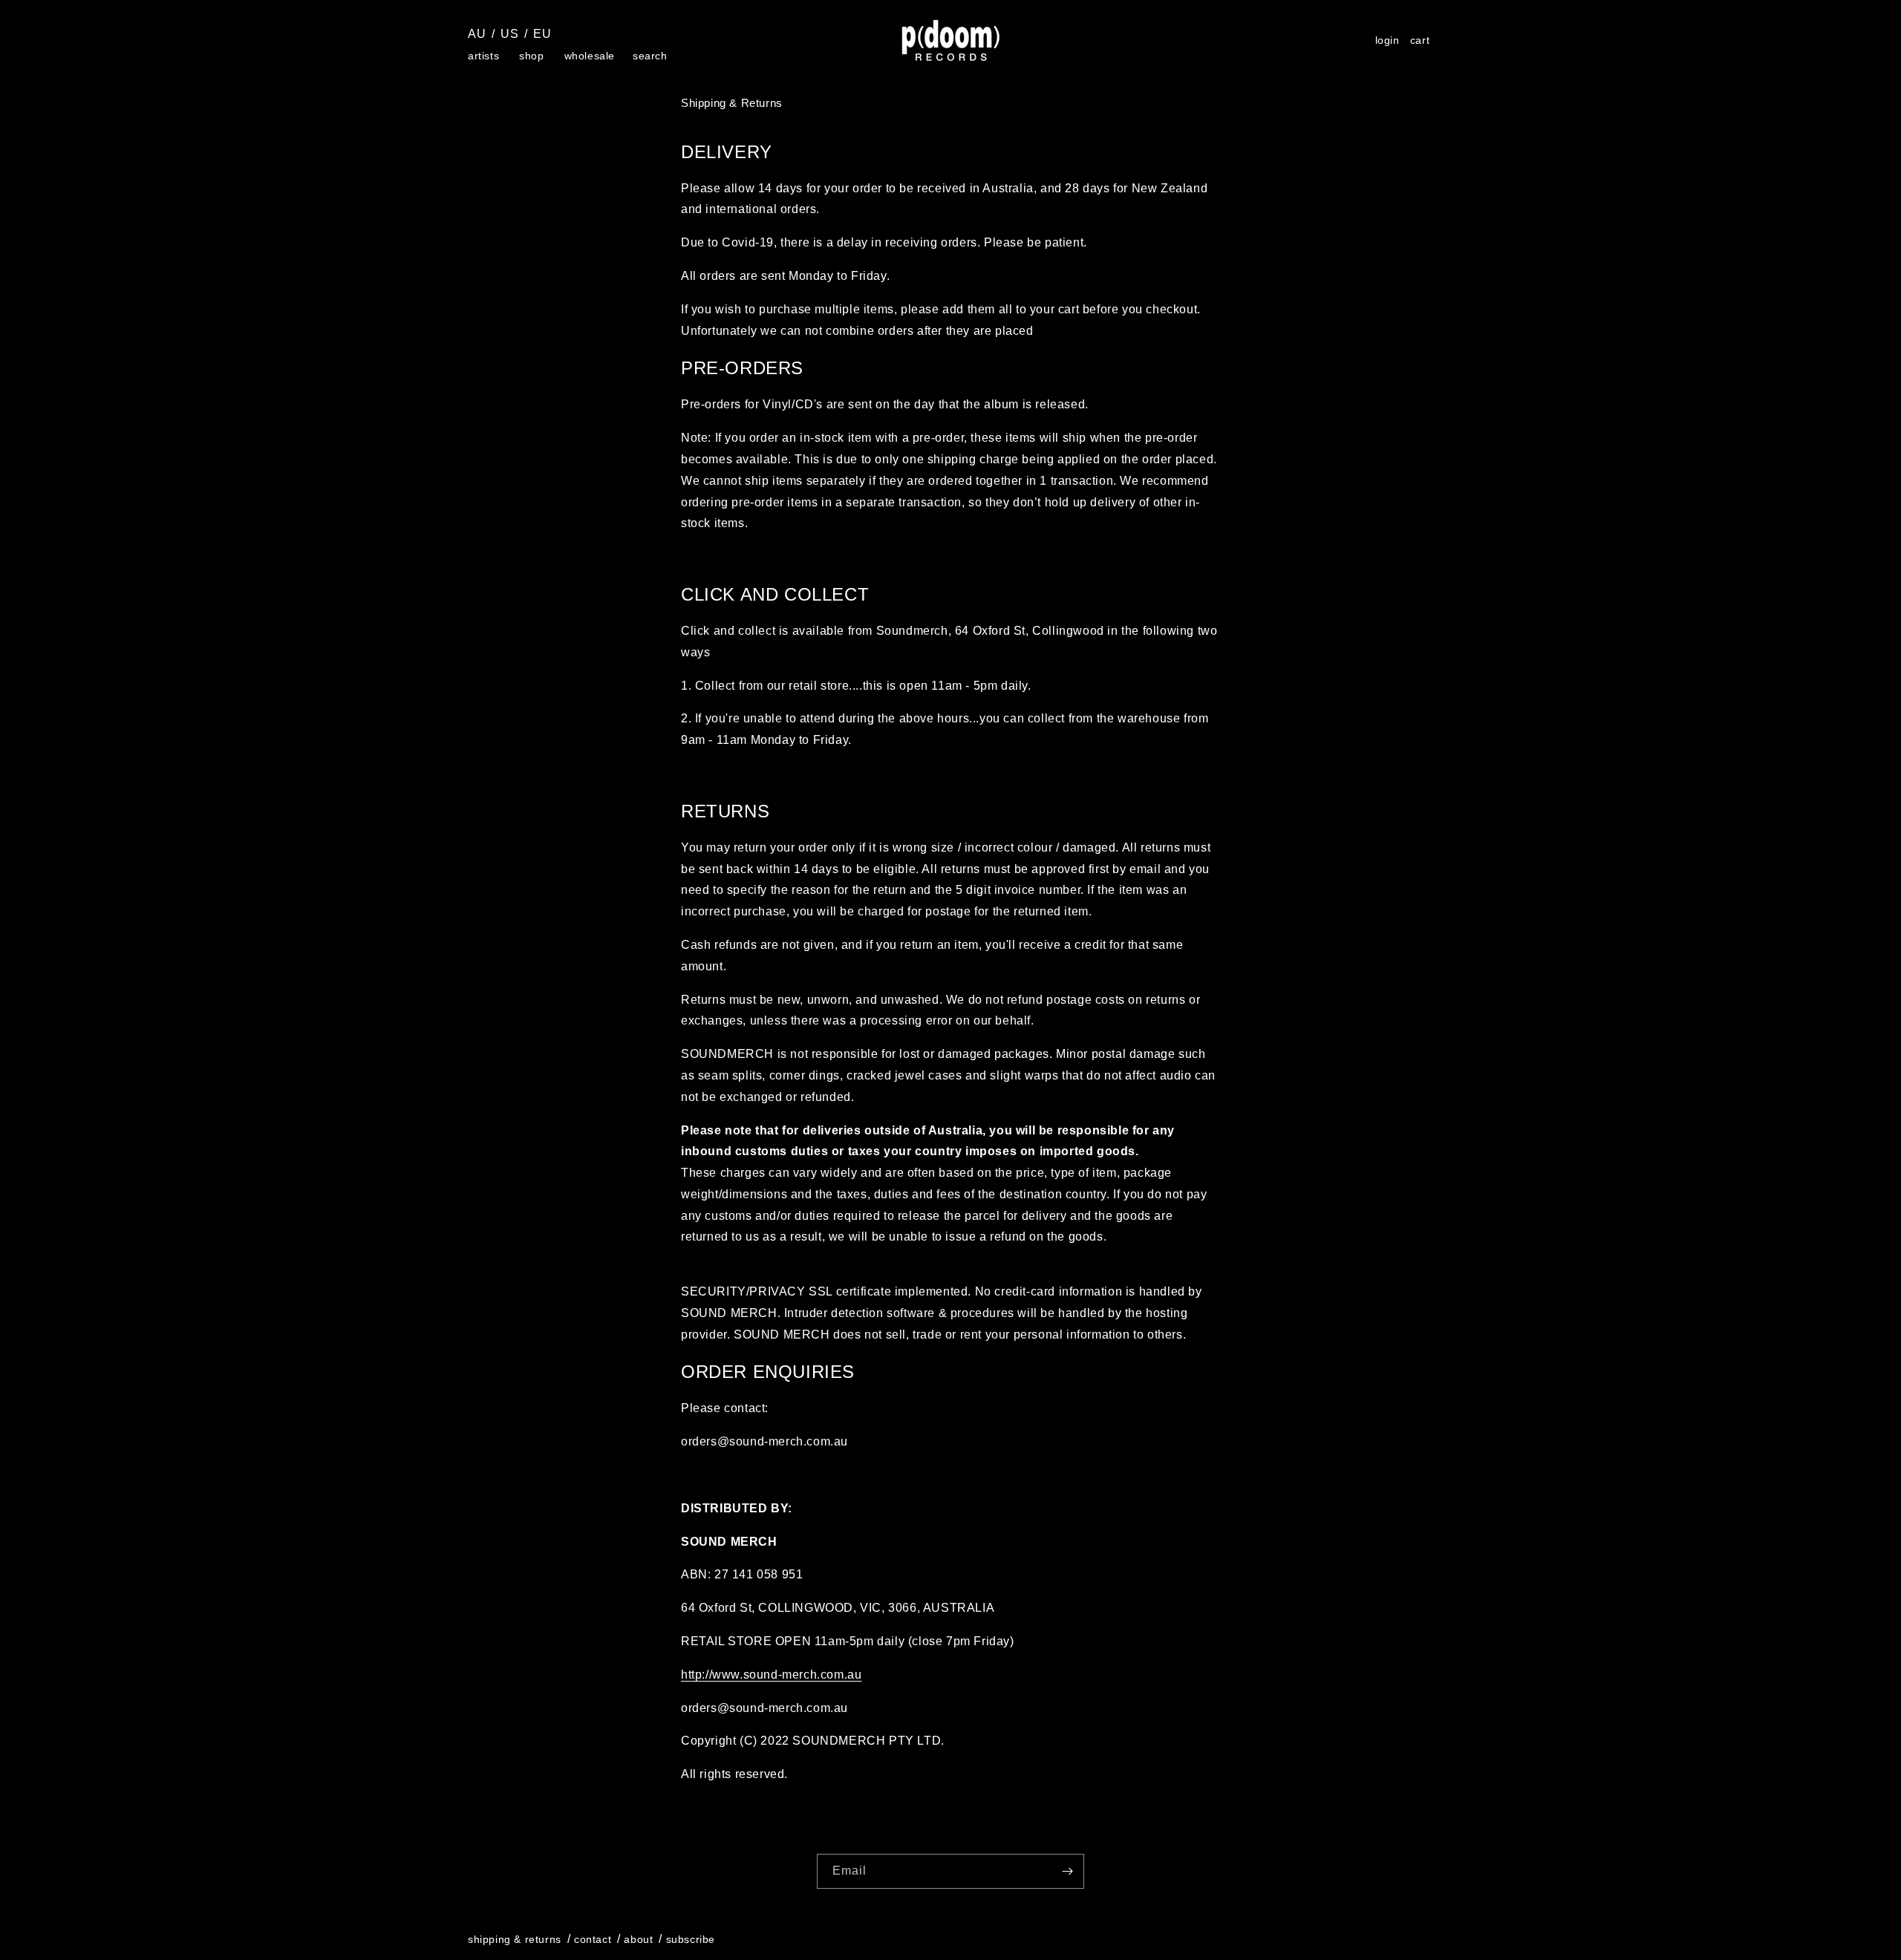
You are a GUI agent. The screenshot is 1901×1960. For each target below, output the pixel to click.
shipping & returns (515, 1939)
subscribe (691, 1939)
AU (477, 34)
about (638, 1939)
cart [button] (1422, 42)
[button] (485, 56)
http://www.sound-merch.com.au (771, 1675)
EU (542, 34)
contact (593, 1939)
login (1388, 40)
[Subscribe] (1067, 1871)
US (509, 34)
